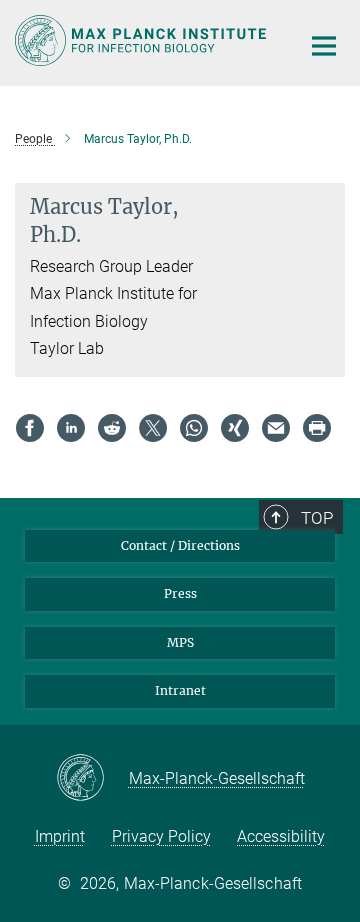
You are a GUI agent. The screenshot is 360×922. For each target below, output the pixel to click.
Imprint (60, 836)
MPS (180, 642)
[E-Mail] (276, 428)
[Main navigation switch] (324, 46)
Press (180, 593)
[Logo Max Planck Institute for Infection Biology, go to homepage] (142, 40)
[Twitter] (153, 428)
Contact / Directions (180, 545)
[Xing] (235, 428)
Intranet (180, 690)
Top (317, 518)
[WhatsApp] (194, 428)
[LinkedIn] (71, 428)
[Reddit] (112, 428)
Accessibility (281, 836)
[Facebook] (30, 428)
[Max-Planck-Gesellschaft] (92, 779)
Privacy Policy (161, 836)
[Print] (317, 428)
